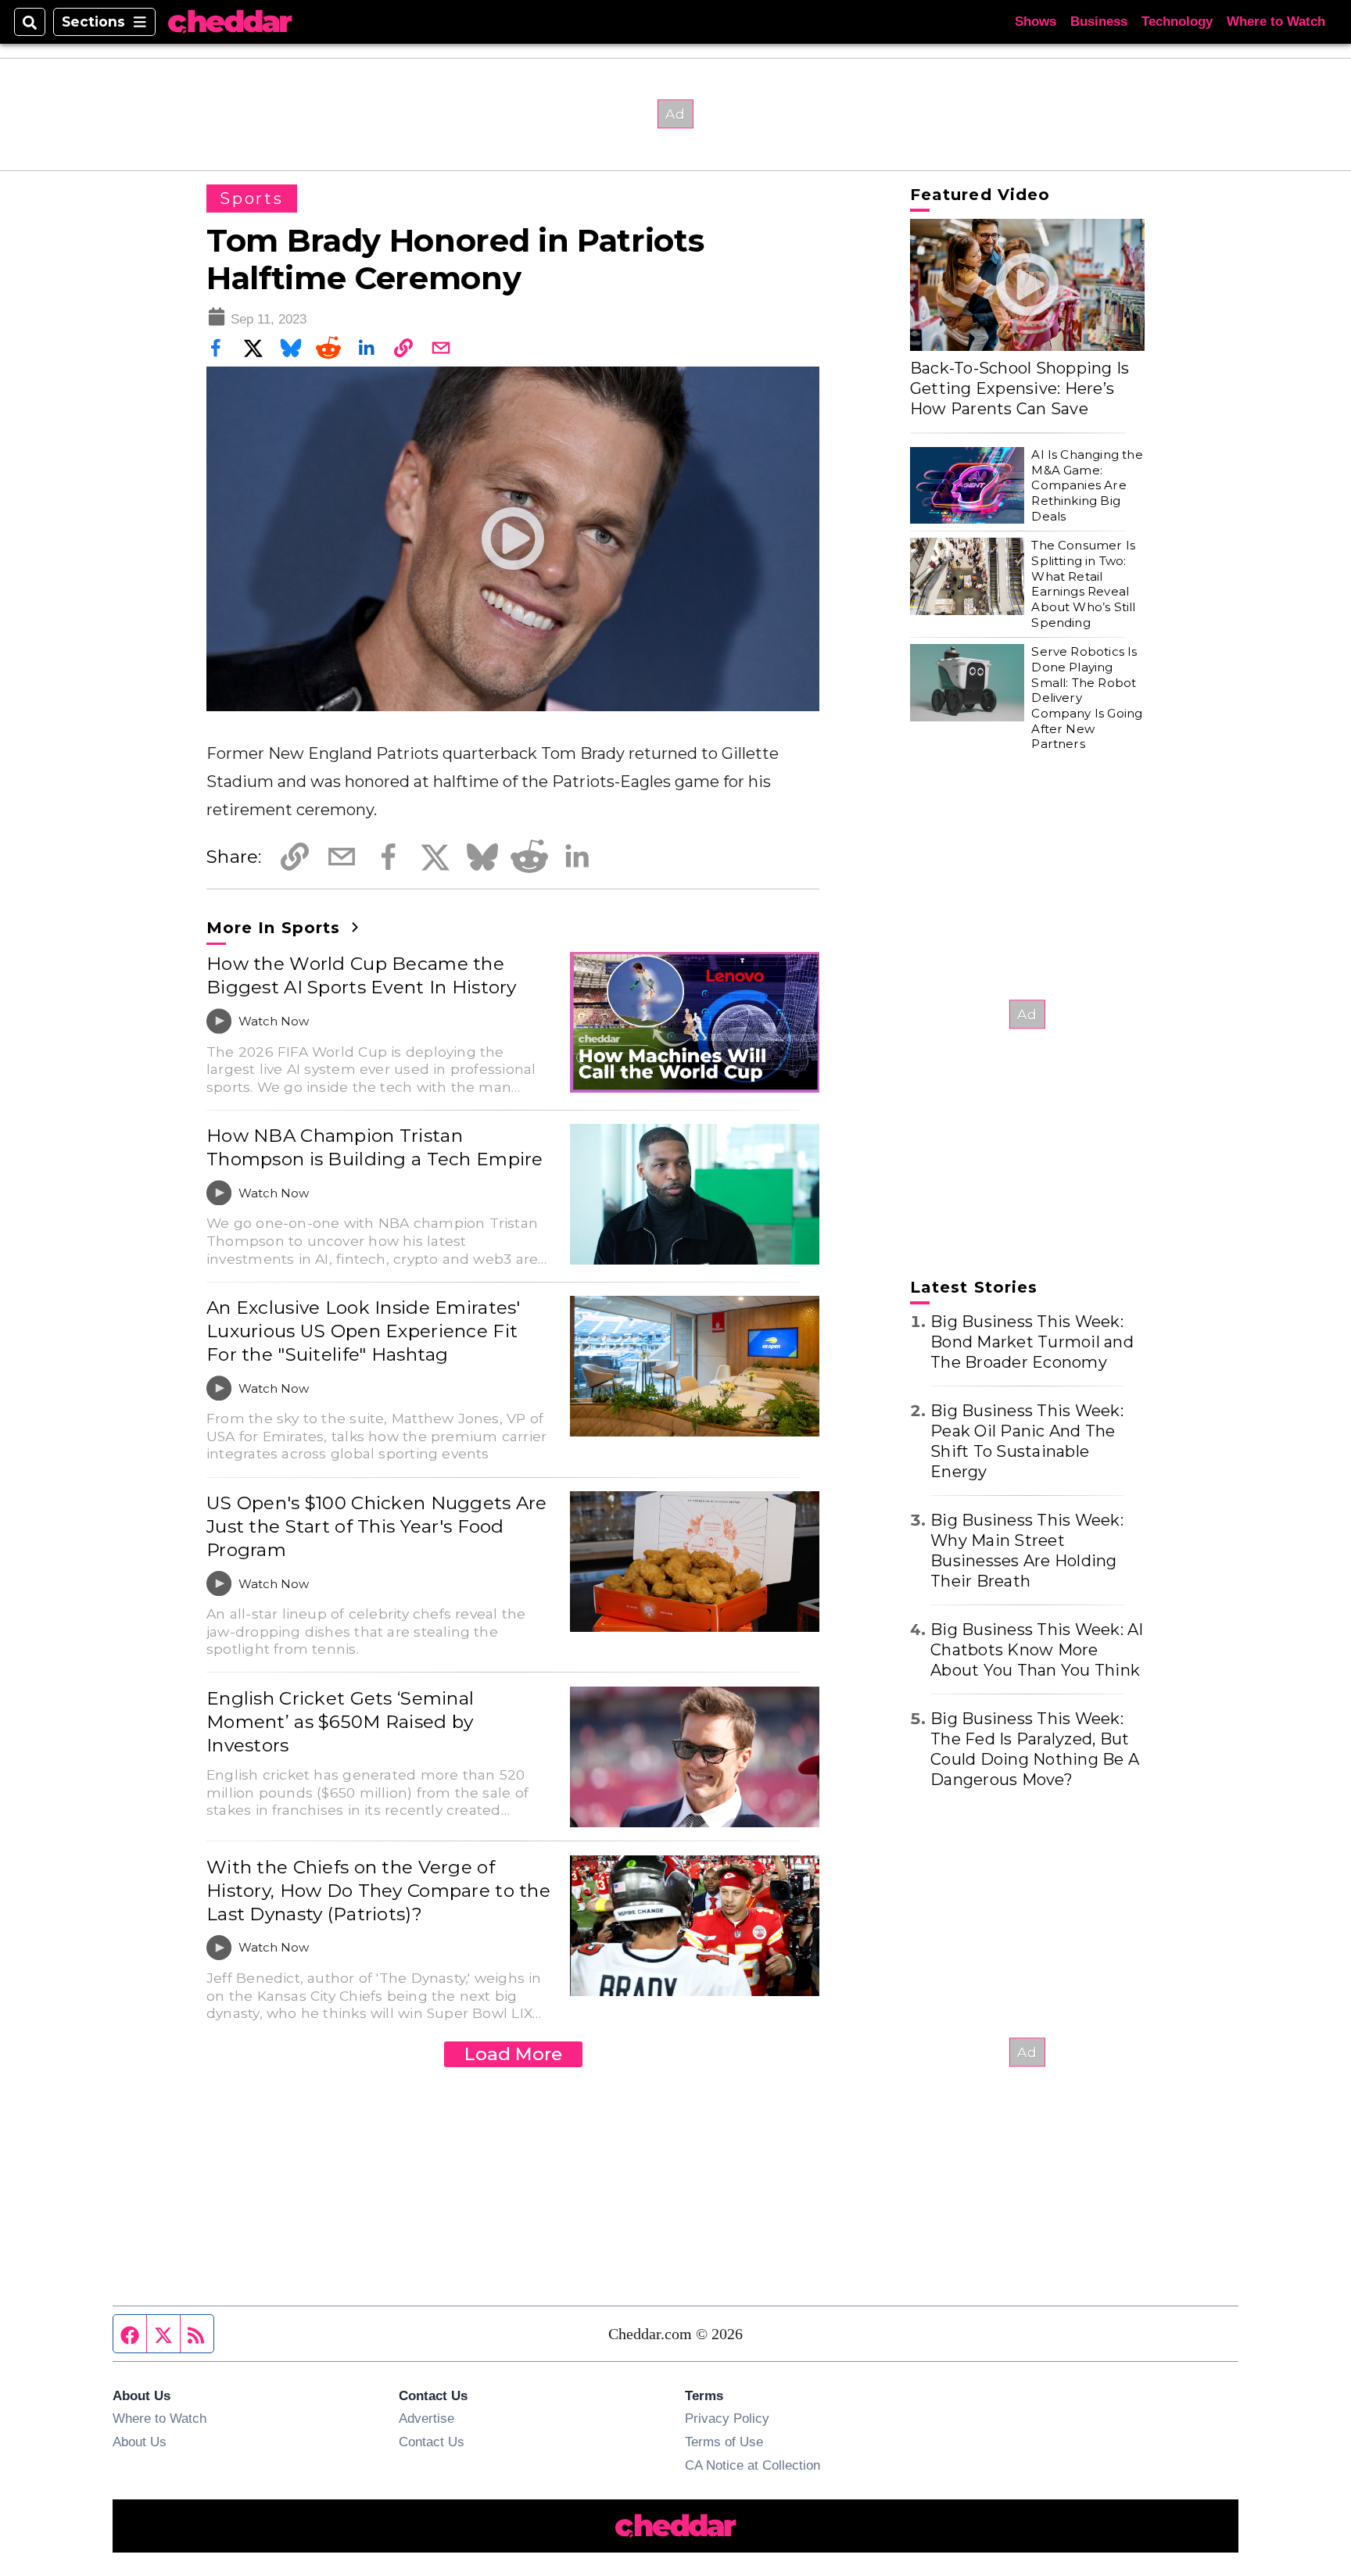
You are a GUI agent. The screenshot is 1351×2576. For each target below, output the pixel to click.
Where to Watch (1276, 21)
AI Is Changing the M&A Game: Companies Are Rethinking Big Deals (1087, 485)
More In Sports (276, 928)
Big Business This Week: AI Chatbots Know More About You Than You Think (1037, 1650)
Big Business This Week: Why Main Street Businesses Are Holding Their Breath (1027, 1551)
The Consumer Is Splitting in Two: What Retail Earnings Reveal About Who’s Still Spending (1083, 583)
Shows (1036, 21)
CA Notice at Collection (753, 2465)
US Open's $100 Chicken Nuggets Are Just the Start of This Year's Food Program (377, 1526)
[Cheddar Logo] (230, 22)
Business (1099, 21)
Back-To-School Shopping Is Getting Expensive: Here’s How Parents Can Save (1020, 388)
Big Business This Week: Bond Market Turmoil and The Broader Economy (1032, 1342)
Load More (513, 2054)
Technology (1177, 21)
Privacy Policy (727, 2418)
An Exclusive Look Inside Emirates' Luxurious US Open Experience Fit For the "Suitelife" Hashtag (364, 1331)
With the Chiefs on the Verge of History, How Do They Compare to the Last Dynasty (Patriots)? (378, 1891)
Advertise (426, 2418)
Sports (252, 199)
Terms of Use (724, 2442)
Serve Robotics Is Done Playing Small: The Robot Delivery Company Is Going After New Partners (1087, 698)
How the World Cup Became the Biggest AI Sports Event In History (362, 975)
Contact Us (432, 2442)
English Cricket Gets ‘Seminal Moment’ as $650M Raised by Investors (340, 1722)
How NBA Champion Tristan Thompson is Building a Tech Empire (375, 1147)
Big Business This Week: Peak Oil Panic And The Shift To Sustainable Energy (1027, 1441)
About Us (140, 2442)
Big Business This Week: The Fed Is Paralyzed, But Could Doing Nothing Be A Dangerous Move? (1035, 1749)
